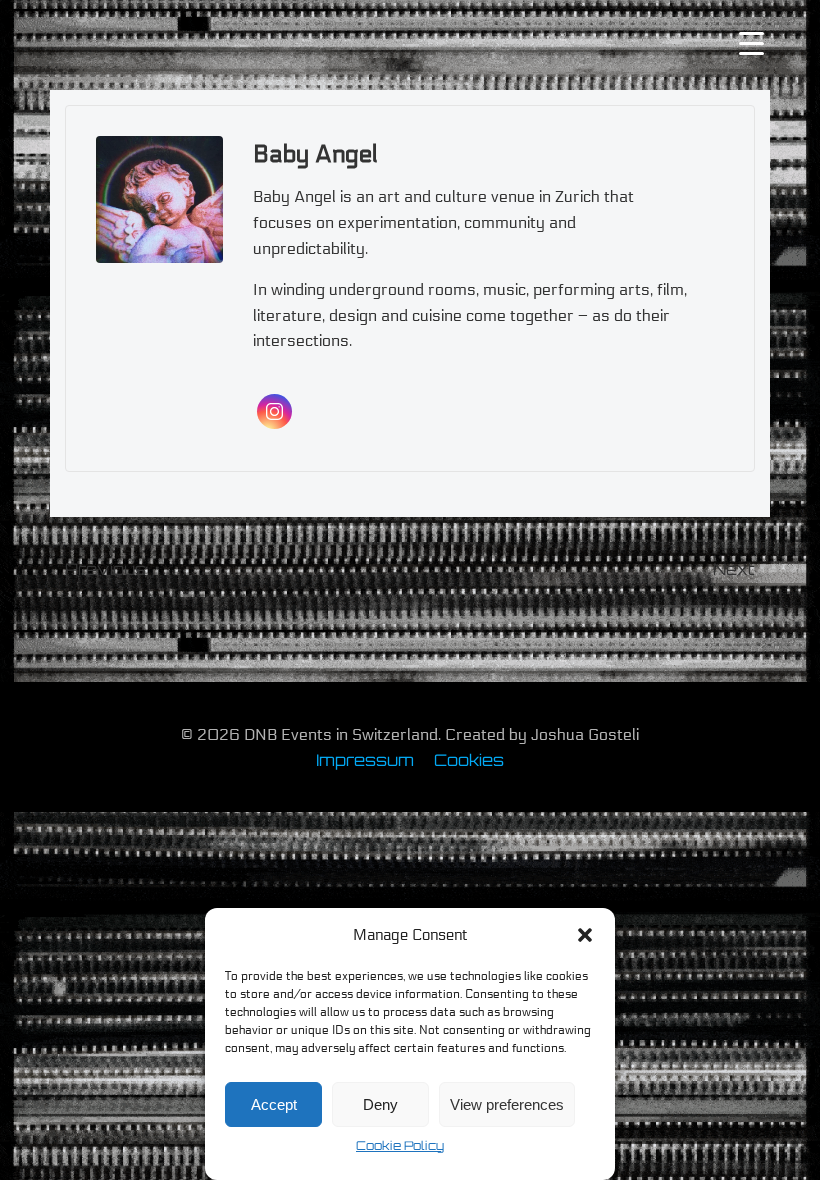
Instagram (274, 411)
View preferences (507, 1104)
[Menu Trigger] (751, 42)
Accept (274, 1104)
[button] (585, 935)
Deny (380, 1104)
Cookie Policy (400, 1145)
